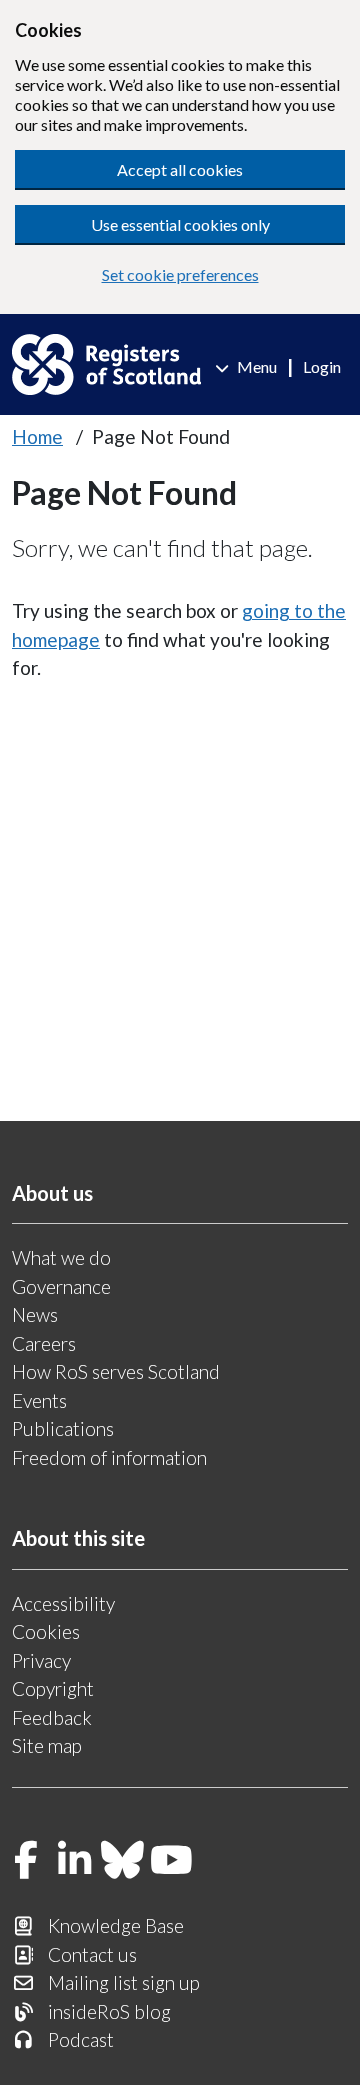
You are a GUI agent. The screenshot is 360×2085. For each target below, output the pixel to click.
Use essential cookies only (180, 224)
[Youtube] (172, 1861)
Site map (47, 1745)
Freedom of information (109, 1457)
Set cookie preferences (180, 274)
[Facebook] (26, 1861)
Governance (61, 1286)
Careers (44, 1343)
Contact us (92, 1954)
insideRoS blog (109, 2011)
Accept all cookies (180, 169)
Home (37, 436)
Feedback (52, 1717)
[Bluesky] (123, 1861)
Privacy (41, 1660)
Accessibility (63, 1603)
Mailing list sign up (124, 1982)
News (35, 1314)
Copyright (53, 1688)
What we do (61, 1257)
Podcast (81, 2039)
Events (39, 1400)
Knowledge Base (116, 1925)
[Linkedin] (75, 1861)
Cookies (46, 1631)
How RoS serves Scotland (116, 1371)
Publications (63, 1428)
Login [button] (322, 366)
